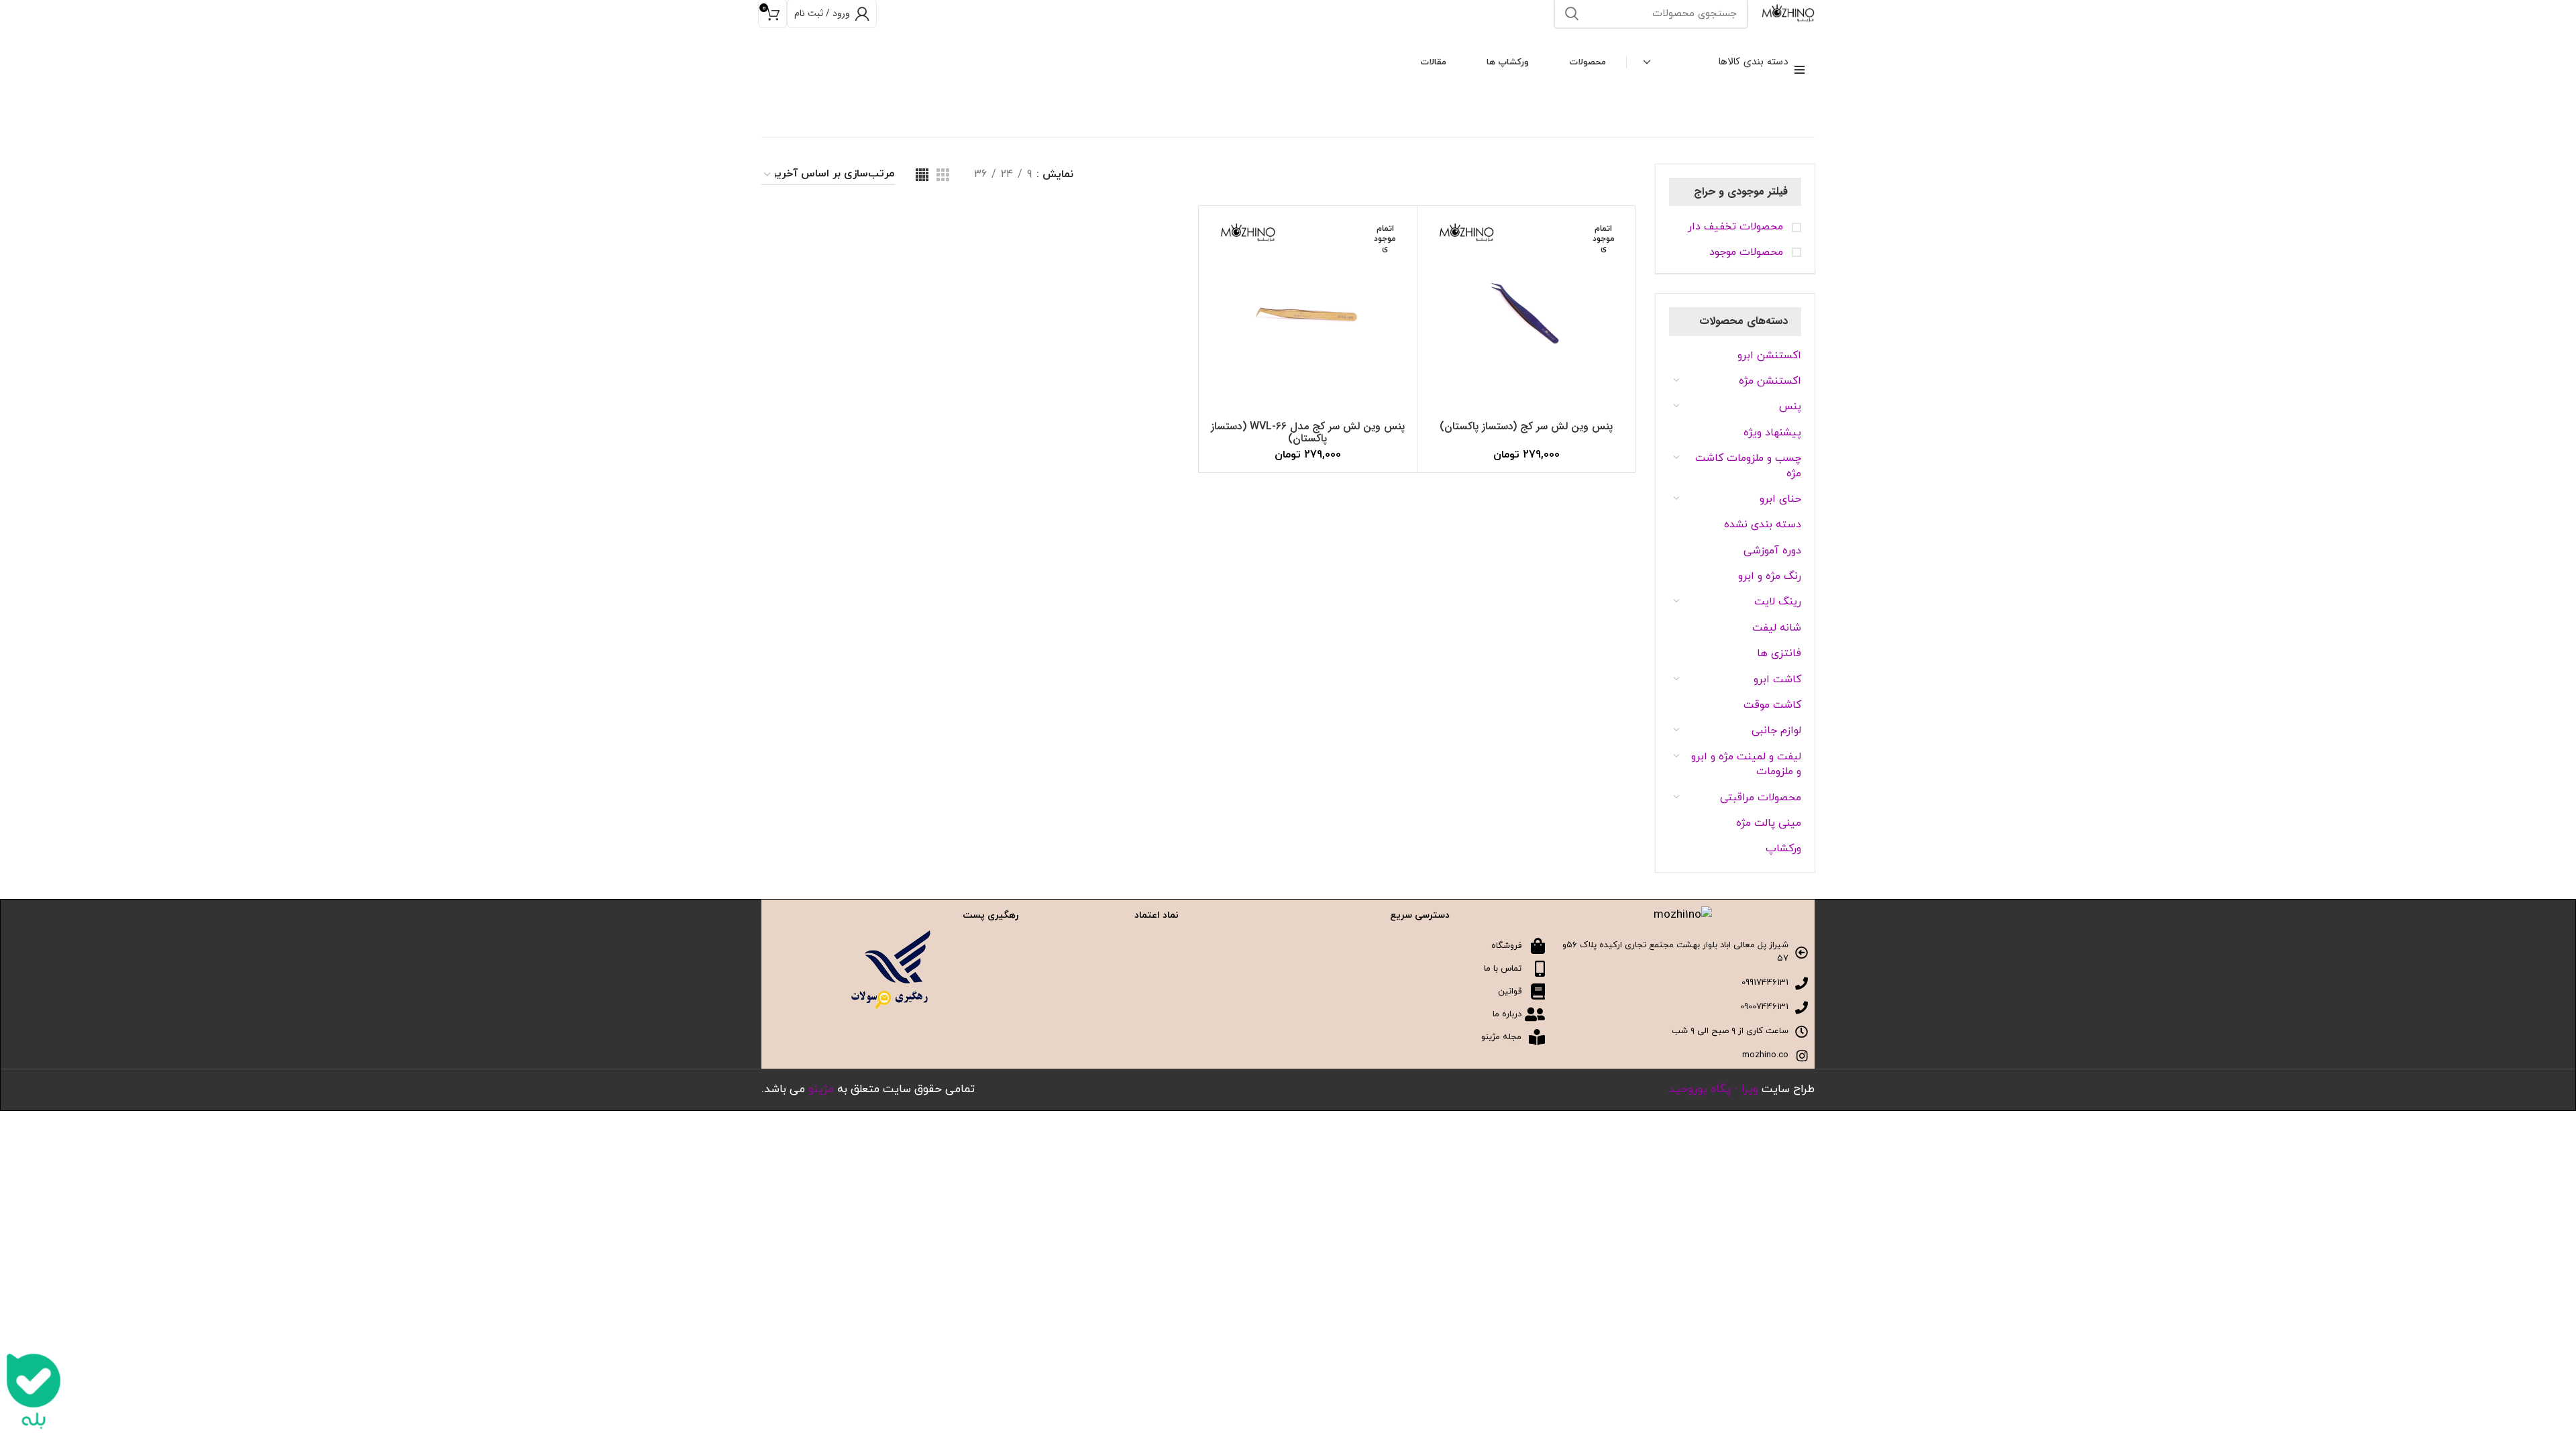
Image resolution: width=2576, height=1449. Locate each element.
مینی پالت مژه (1769, 823)
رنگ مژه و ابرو (1770, 576)
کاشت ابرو (1777, 680)
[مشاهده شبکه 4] (922, 175)
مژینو (821, 1089)
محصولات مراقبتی (1761, 798)
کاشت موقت (1772, 705)
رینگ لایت (1778, 602)
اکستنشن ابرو (1769, 356)
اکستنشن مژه (1770, 381)
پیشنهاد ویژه (1772, 433)
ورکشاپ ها (1508, 62)
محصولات (1588, 62)
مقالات (1433, 62)
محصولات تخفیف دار (1737, 227)
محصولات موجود (1748, 252)
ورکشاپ (1783, 849)
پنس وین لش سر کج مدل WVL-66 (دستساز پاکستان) (1308, 432)
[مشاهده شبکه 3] (943, 175)
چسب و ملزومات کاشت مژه (1748, 466)
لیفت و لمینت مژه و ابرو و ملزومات (1746, 764)
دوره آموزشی (1772, 551)
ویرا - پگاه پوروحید (1713, 1089)
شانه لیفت (1777, 628)
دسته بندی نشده (1763, 525)
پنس (1790, 407)
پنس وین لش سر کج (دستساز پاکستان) (1526, 426)
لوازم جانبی (1776, 731)
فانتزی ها (1779, 653)
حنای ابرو (1780, 499)
